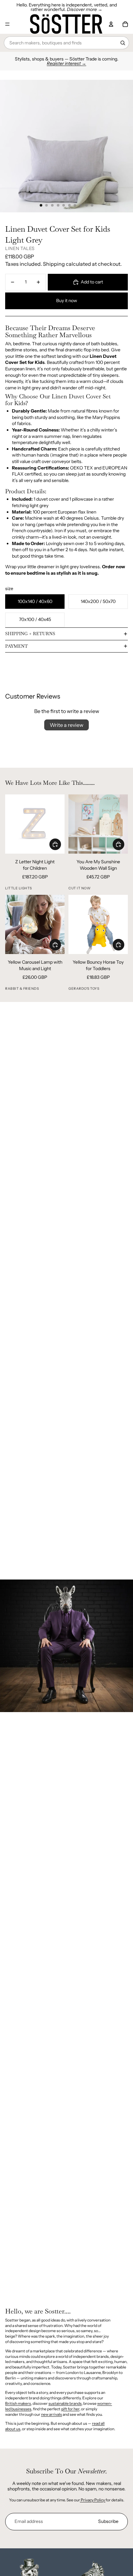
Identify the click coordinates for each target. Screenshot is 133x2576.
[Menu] (7, 24)
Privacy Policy (93, 2500)
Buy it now (67, 301)
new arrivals (51, 2414)
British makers (18, 2403)
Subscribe (108, 2521)
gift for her (70, 2409)
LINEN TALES (20, 248)
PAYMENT (16, 646)
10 (92, 205)
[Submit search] (123, 43)
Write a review (66, 725)
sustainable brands (65, 2403)
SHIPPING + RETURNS (30, 634)
